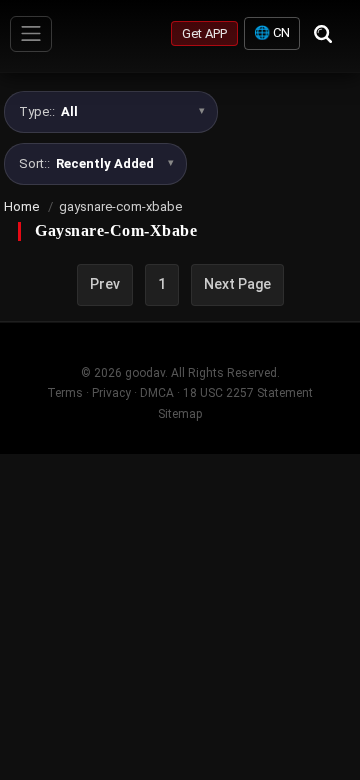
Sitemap (180, 414)
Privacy (111, 393)
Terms (65, 393)
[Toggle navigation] (31, 34)
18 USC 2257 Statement (248, 393)
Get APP (204, 33)
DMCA (157, 393)
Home (21, 206)
